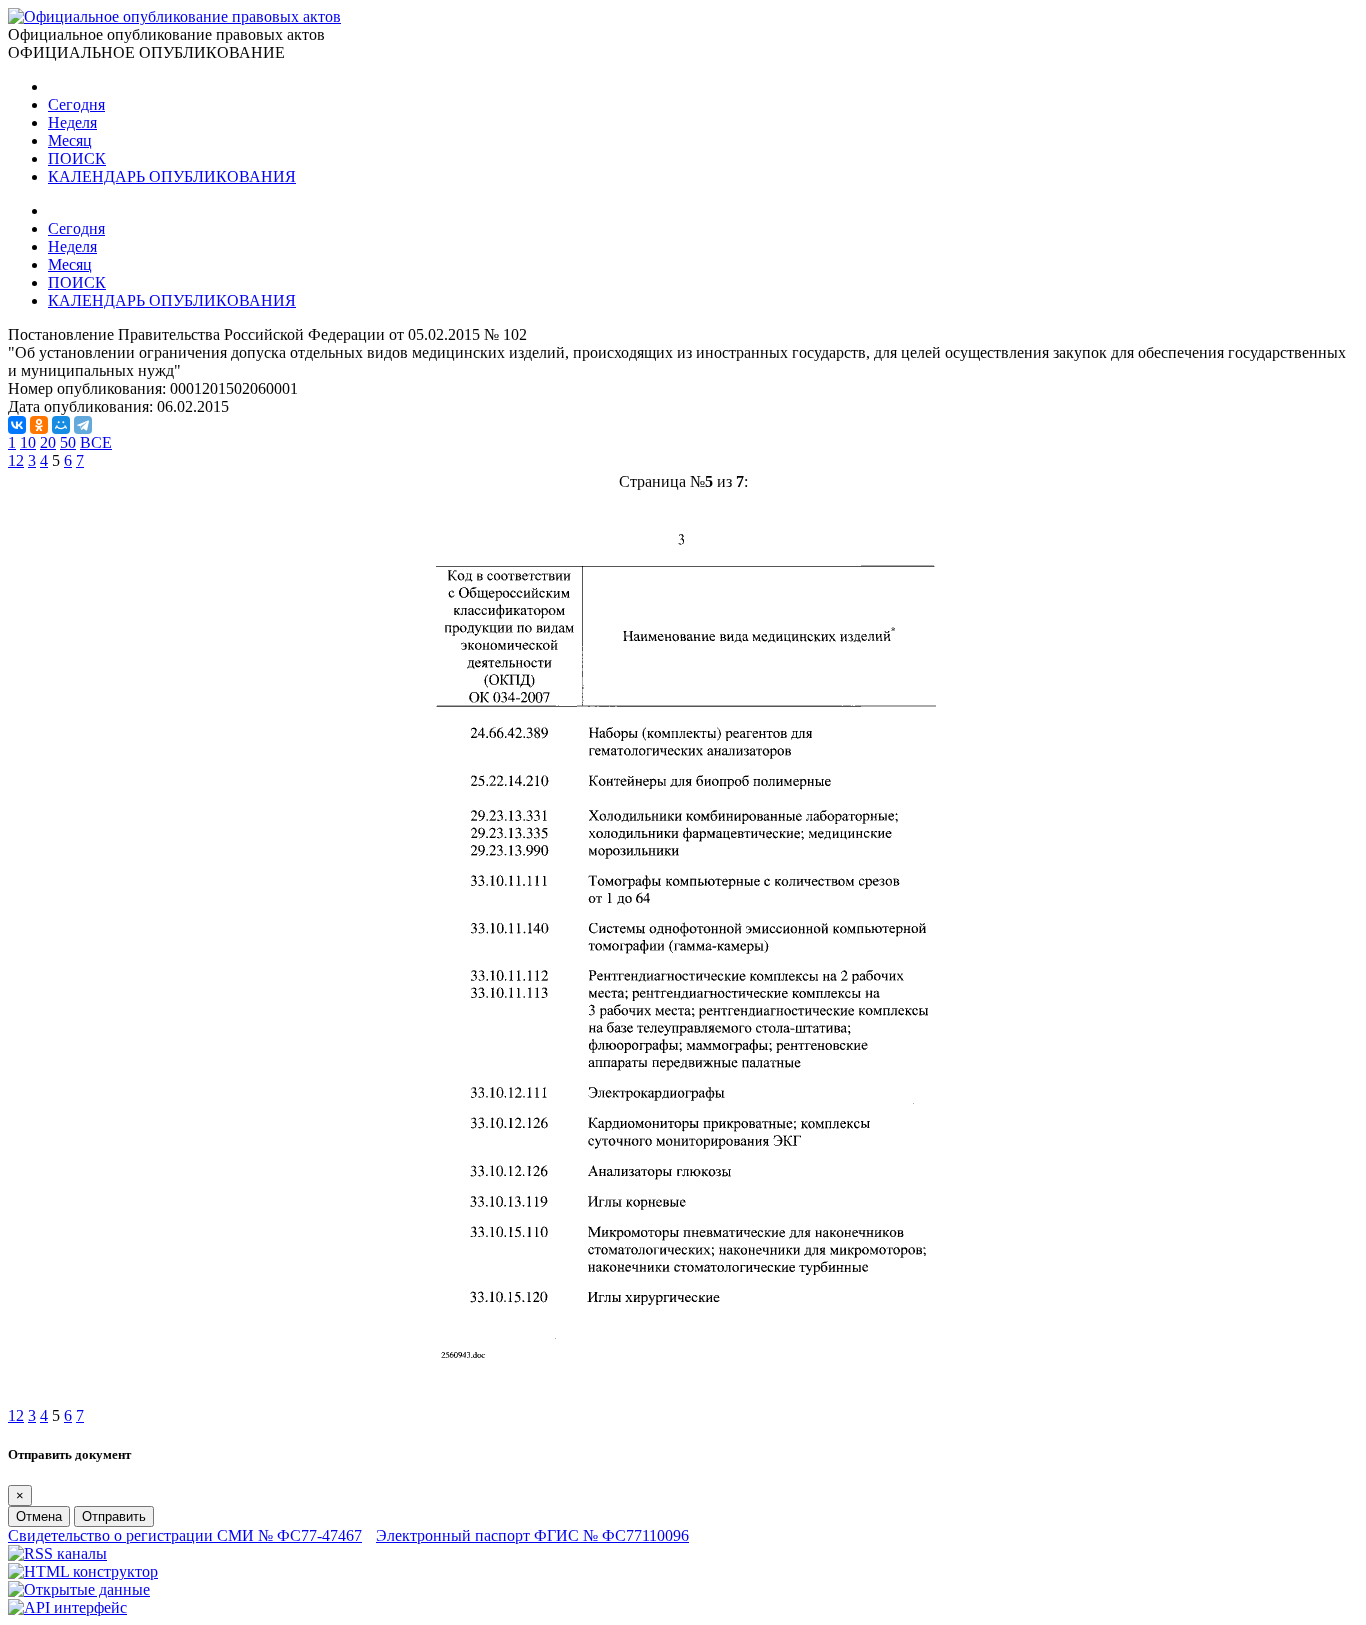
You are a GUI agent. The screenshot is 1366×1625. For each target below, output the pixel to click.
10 (28, 442)
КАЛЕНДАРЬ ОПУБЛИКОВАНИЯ (172, 176)
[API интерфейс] (67, 1607)
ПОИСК (77, 158)
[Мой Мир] (61, 425)
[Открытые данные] (79, 1589)
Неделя (72, 122)
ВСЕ (96, 442)
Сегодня (76, 104)
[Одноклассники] (39, 425)
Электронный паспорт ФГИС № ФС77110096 (532, 1535)
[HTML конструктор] (83, 1571)
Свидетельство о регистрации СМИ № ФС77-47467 (185, 1535)
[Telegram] (83, 425)
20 (48, 442)
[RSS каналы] (57, 1553)
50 (68, 442)
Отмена (39, 1516)
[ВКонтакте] (17, 425)
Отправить (114, 1516)
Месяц (70, 140)
